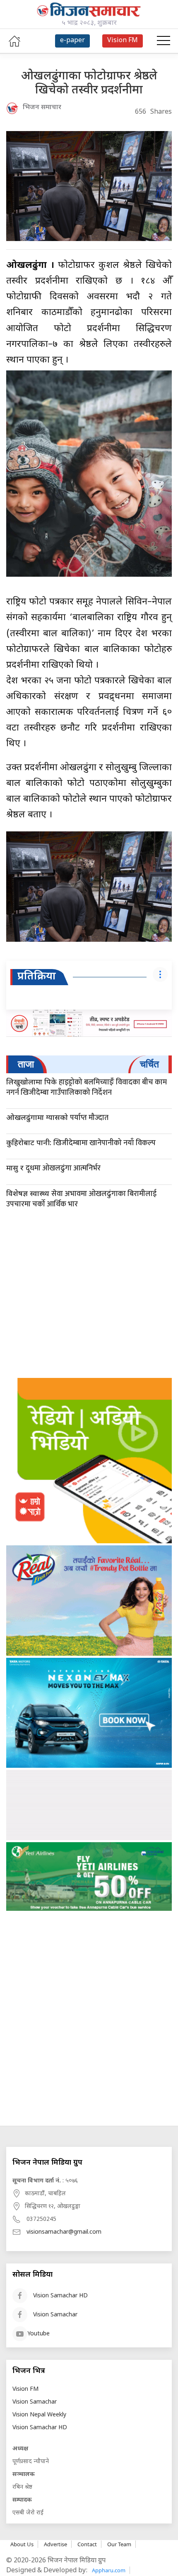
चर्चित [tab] (149, 1064)
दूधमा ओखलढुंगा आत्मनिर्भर (53, 1168)
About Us (22, 2544)
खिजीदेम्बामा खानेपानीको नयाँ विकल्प (81, 1143)
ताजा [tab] (26, 1064)
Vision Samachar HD (60, 2296)
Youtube (38, 2334)
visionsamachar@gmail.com (64, 2232)
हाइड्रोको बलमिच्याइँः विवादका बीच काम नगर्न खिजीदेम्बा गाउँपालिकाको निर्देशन (87, 1087)
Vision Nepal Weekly (39, 2415)
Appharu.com (109, 2570)
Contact (87, 2544)
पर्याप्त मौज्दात (57, 1118)
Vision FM (25, 2389)
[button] (164, 41)
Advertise (55, 2544)
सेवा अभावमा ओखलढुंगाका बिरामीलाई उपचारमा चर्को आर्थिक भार (81, 1199)
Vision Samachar (55, 2315)
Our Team (119, 2544)
